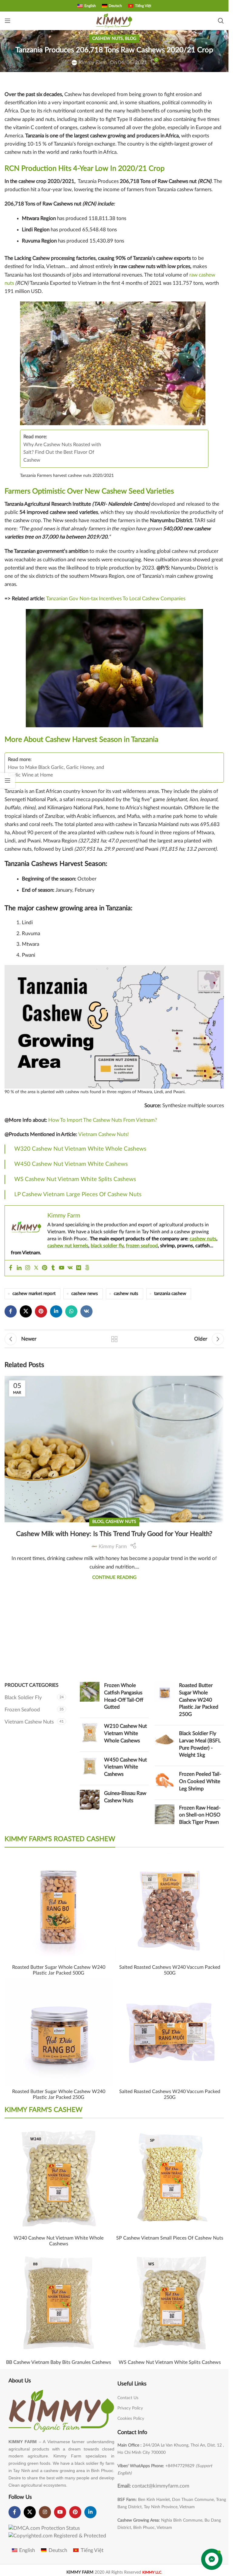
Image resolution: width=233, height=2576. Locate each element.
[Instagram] (28, 1268)
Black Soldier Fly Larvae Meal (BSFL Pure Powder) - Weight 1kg (200, 1744)
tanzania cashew (170, 1294)
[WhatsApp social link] (71, 1311)
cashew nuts (203, 1239)
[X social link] (26, 1311)
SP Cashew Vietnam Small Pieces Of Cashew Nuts (170, 2238)
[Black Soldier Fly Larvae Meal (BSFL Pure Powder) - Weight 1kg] (165, 1746)
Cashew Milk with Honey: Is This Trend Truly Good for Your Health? (114, 1534)
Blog (131, 39)
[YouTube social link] (60, 2512)
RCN (12, 169)
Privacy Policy (130, 2408)
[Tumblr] (53, 1268)
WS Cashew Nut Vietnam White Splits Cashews (75, 1179)
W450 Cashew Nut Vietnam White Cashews (71, 1164)
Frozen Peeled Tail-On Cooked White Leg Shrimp (200, 1781)
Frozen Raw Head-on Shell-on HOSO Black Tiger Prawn (200, 1815)
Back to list (114, 1339)
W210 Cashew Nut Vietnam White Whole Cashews (125, 1733)
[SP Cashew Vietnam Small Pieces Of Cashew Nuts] (170, 2179)
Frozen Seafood (22, 1710)
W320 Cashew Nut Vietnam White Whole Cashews (80, 1149)
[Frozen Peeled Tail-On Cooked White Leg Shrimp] (165, 1783)
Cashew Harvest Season (84, 740)
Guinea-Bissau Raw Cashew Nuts (125, 1797)
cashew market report (34, 1294)
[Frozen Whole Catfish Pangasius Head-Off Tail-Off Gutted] (90, 1698)
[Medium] (79, 1268)
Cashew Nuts (108, 39)
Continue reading (114, 1577)
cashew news (85, 1294)
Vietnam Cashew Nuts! (104, 1134)
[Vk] (70, 1268)
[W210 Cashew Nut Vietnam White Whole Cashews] (90, 1735)
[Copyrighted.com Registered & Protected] (57, 2535)
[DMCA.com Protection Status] (44, 2528)
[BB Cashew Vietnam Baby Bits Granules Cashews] (59, 2303)
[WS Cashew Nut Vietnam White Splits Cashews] (170, 2303)
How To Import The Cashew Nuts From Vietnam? (103, 1120)
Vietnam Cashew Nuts (29, 1722)
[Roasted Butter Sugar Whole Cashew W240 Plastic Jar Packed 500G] (59, 1908)
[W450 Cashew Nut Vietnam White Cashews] (90, 1768)
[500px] (87, 1268)
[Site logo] (114, 20)
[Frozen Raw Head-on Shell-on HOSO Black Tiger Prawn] (165, 1816)
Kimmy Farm (93, 62)
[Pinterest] (45, 1268)
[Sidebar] (8, 780)
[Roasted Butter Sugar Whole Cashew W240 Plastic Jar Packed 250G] (165, 1701)
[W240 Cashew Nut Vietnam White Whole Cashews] (59, 2179)
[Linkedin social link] (56, 1311)
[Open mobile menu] (8, 21)
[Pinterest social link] (41, 1311)
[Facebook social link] (11, 1311)
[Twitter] (36, 1268)
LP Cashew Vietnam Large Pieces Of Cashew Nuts (78, 1195)
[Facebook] (11, 1268)
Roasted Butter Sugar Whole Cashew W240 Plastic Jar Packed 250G (199, 1700)
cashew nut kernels (68, 1246)
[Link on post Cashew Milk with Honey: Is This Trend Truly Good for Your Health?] (114, 1406)
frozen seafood (142, 1246)
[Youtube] (62, 1268)
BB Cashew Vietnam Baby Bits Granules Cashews (59, 2362)
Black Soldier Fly (23, 1698)
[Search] (221, 21)
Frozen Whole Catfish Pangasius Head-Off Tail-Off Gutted (124, 1696)
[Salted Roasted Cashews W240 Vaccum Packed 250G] (170, 2032)
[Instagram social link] (45, 2512)
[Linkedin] (19, 1268)
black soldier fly (107, 1246)
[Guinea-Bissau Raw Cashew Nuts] (90, 1800)
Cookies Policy (131, 2419)
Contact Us (128, 2398)
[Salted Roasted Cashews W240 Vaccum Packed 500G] (170, 1908)
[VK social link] (86, 1311)
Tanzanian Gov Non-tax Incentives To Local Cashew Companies (116, 599)
